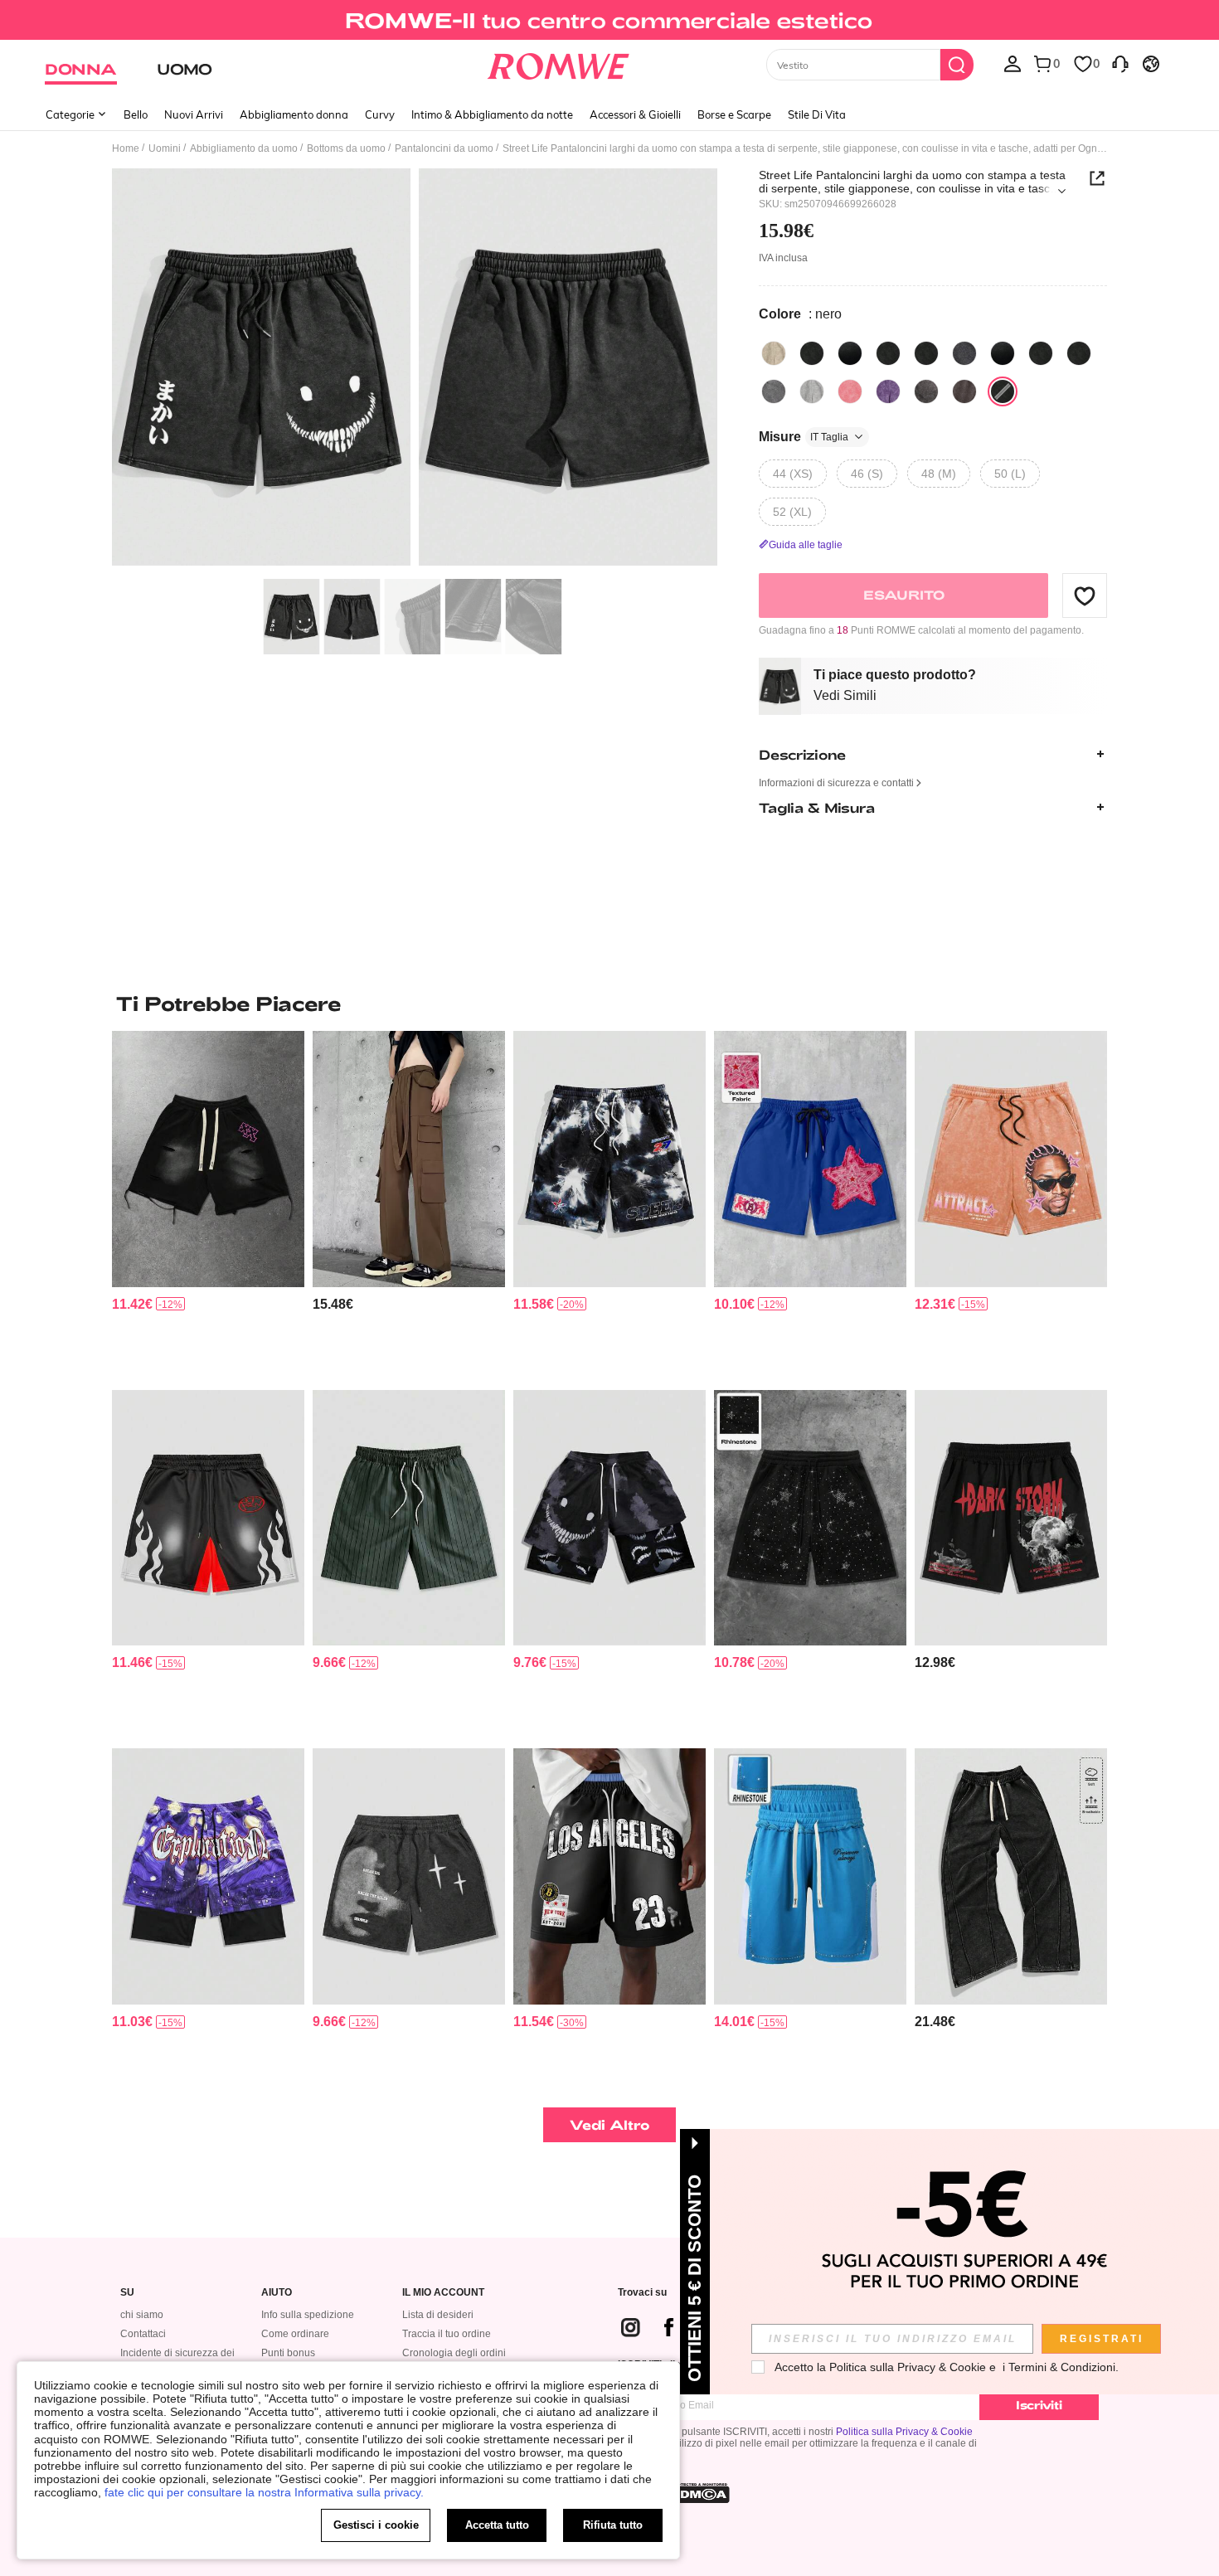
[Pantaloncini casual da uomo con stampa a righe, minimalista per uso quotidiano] (409, 1518)
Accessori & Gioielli (635, 114)
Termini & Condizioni (1062, 2367)
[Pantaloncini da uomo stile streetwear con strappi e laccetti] (208, 1159)
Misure (804, 437)
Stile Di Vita (817, 114)
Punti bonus (288, 2353)
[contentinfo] (132, 1304)
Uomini (165, 148)
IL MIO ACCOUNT (443, 2293)
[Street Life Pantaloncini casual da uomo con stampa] (409, 1876)
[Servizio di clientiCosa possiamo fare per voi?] (1120, 63)
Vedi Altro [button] (610, 2124)
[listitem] (208, 1204)
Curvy (380, 114)
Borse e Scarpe (734, 114)
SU (127, 2293)
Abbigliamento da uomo (244, 148)
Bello (136, 114)
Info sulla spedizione (308, 2315)
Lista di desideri (438, 2315)
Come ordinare (295, 2334)
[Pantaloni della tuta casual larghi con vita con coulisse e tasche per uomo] (1011, 1876)
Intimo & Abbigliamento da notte (492, 114)
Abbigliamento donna (294, 114)
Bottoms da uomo (346, 148)
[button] (1085, 595)
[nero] (812, 353)
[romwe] (559, 63)
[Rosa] (850, 391)
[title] (609, 1004)
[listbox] (1013, 63)
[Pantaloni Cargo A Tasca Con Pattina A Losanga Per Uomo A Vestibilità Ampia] (409, 1159)
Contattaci (143, 2334)
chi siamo (142, 2315)
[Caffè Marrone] (926, 391)
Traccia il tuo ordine (447, 2334)
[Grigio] (774, 391)
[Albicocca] (774, 353)
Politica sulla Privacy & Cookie (904, 2432)
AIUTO (277, 2293)
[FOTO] (415, 369)
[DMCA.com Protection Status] (700, 2493)
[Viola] (888, 391)
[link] (609, 20)
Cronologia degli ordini (454, 2353)
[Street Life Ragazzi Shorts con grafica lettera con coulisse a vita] (1011, 1518)
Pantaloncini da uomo (444, 148)
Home (126, 148)
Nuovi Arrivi (194, 114)
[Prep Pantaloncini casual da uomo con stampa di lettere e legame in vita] (609, 1876)
